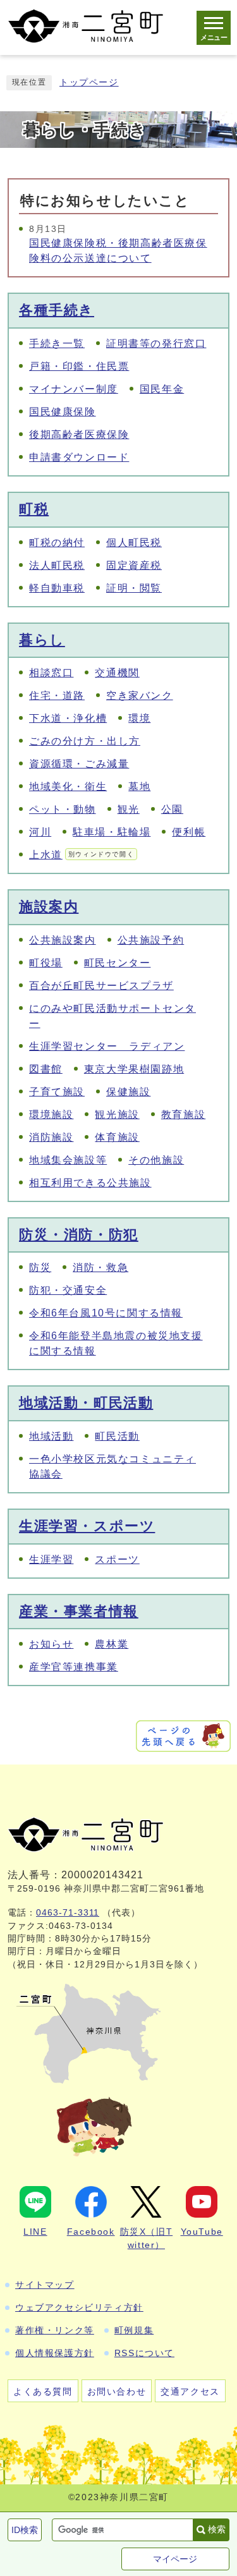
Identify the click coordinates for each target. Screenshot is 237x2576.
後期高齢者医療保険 (79, 434)
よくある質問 (43, 2391)
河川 (40, 832)
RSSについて (144, 2353)
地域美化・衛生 (68, 787)
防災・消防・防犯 (79, 1235)
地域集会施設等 (68, 1160)
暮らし (42, 640)
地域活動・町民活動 (86, 1403)
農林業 (112, 1644)
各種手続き (57, 310)
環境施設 (51, 1115)
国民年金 (162, 389)
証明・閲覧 (134, 588)
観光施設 (117, 1115)
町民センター (118, 963)
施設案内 (49, 907)
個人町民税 (134, 543)
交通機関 (117, 673)
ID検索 (25, 2530)
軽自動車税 (57, 588)
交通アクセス (190, 2391)
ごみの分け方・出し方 (85, 741)
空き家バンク (140, 696)
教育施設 (183, 1115)
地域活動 (51, 1436)
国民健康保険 (63, 412)
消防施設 (51, 1137)
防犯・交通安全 (68, 1290)
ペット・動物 (63, 809)
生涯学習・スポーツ (87, 1526)
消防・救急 (100, 1267)
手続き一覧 (57, 343)
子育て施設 (57, 1092)
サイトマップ (45, 2285)
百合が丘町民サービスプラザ (101, 986)
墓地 (139, 787)
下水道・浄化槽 (68, 718)
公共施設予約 (151, 940)
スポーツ (117, 1559)
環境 (139, 718)
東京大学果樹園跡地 (134, 1069)
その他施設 (156, 1160)
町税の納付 (57, 543)
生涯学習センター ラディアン (107, 1046)
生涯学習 (51, 1559)
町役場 (46, 963)
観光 (129, 809)
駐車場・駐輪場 (112, 832)
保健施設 (128, 1092)
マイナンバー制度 (74, 389)
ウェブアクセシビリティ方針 (79, 2307)
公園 (172, 809)
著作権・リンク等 (55, 2330)
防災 (40, 1267)
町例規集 (134, 2330)
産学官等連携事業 (74, 1667)
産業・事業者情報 (79, 1611)
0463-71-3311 (68, 1913)
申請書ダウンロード (79, 457)
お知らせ (51, 1644)
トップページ (89, 82)
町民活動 (117, 1436)
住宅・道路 (57, 696)
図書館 (46, 1069)
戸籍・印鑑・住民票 (79, 366)
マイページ (175, 2559)
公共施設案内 (63, 940)
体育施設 (117, 1137)
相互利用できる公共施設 (90, 1183)
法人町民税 (57, 565)
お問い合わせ (117, 2391)
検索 (217, 2529)
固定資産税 (134, 565)
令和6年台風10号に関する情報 (106, 1313)
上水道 (82, 855)
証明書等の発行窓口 (156, 343)
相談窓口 (51, 673)
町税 (34, 509)
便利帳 (189, 832)
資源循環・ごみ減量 (79, 764)
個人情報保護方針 (55, 2353)
